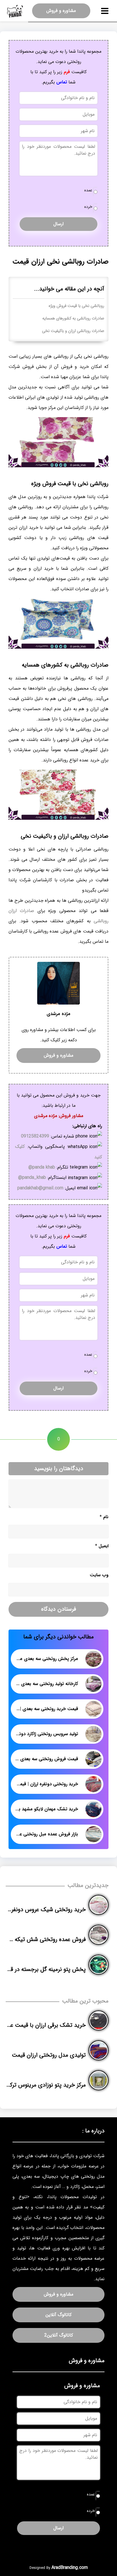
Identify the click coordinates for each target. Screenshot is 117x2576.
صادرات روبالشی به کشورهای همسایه (73, 318)
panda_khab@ (32, 1178)
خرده (88, 207)
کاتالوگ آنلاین (58, 2315)
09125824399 (35, 1136)
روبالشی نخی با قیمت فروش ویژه (76, 306)
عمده (88, 190)
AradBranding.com (70, 2568)
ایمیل (102, 1546)
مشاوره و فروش (61, 11)
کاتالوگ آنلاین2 (59, 2335)
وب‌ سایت (99, 1575)
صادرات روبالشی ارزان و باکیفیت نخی (73, 331)
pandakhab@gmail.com (40, 1188)
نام (104, 1517)
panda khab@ (42, 1167)
